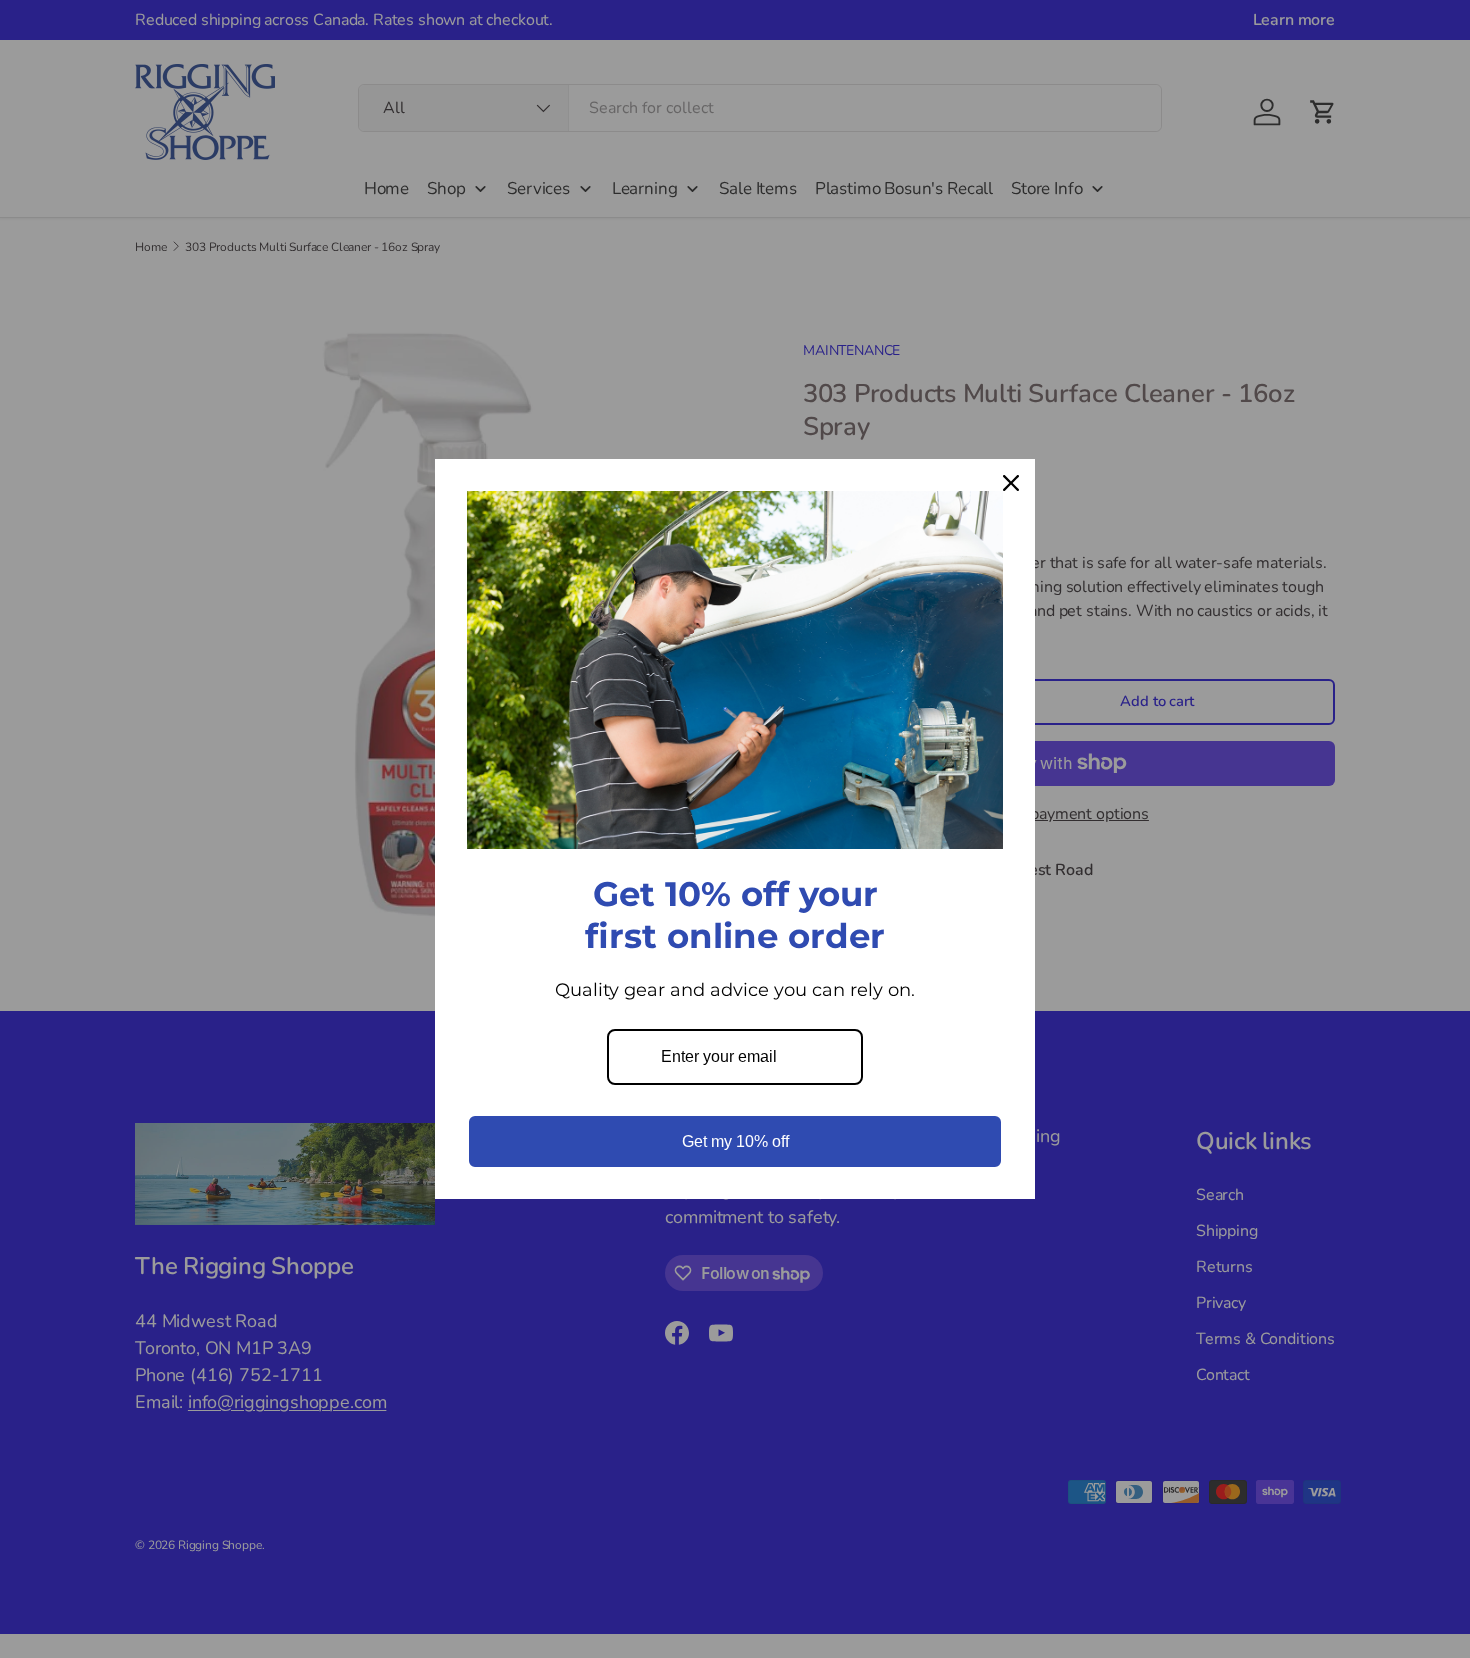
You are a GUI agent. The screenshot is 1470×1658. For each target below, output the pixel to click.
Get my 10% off (735, 1141)
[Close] (1011, 483)
